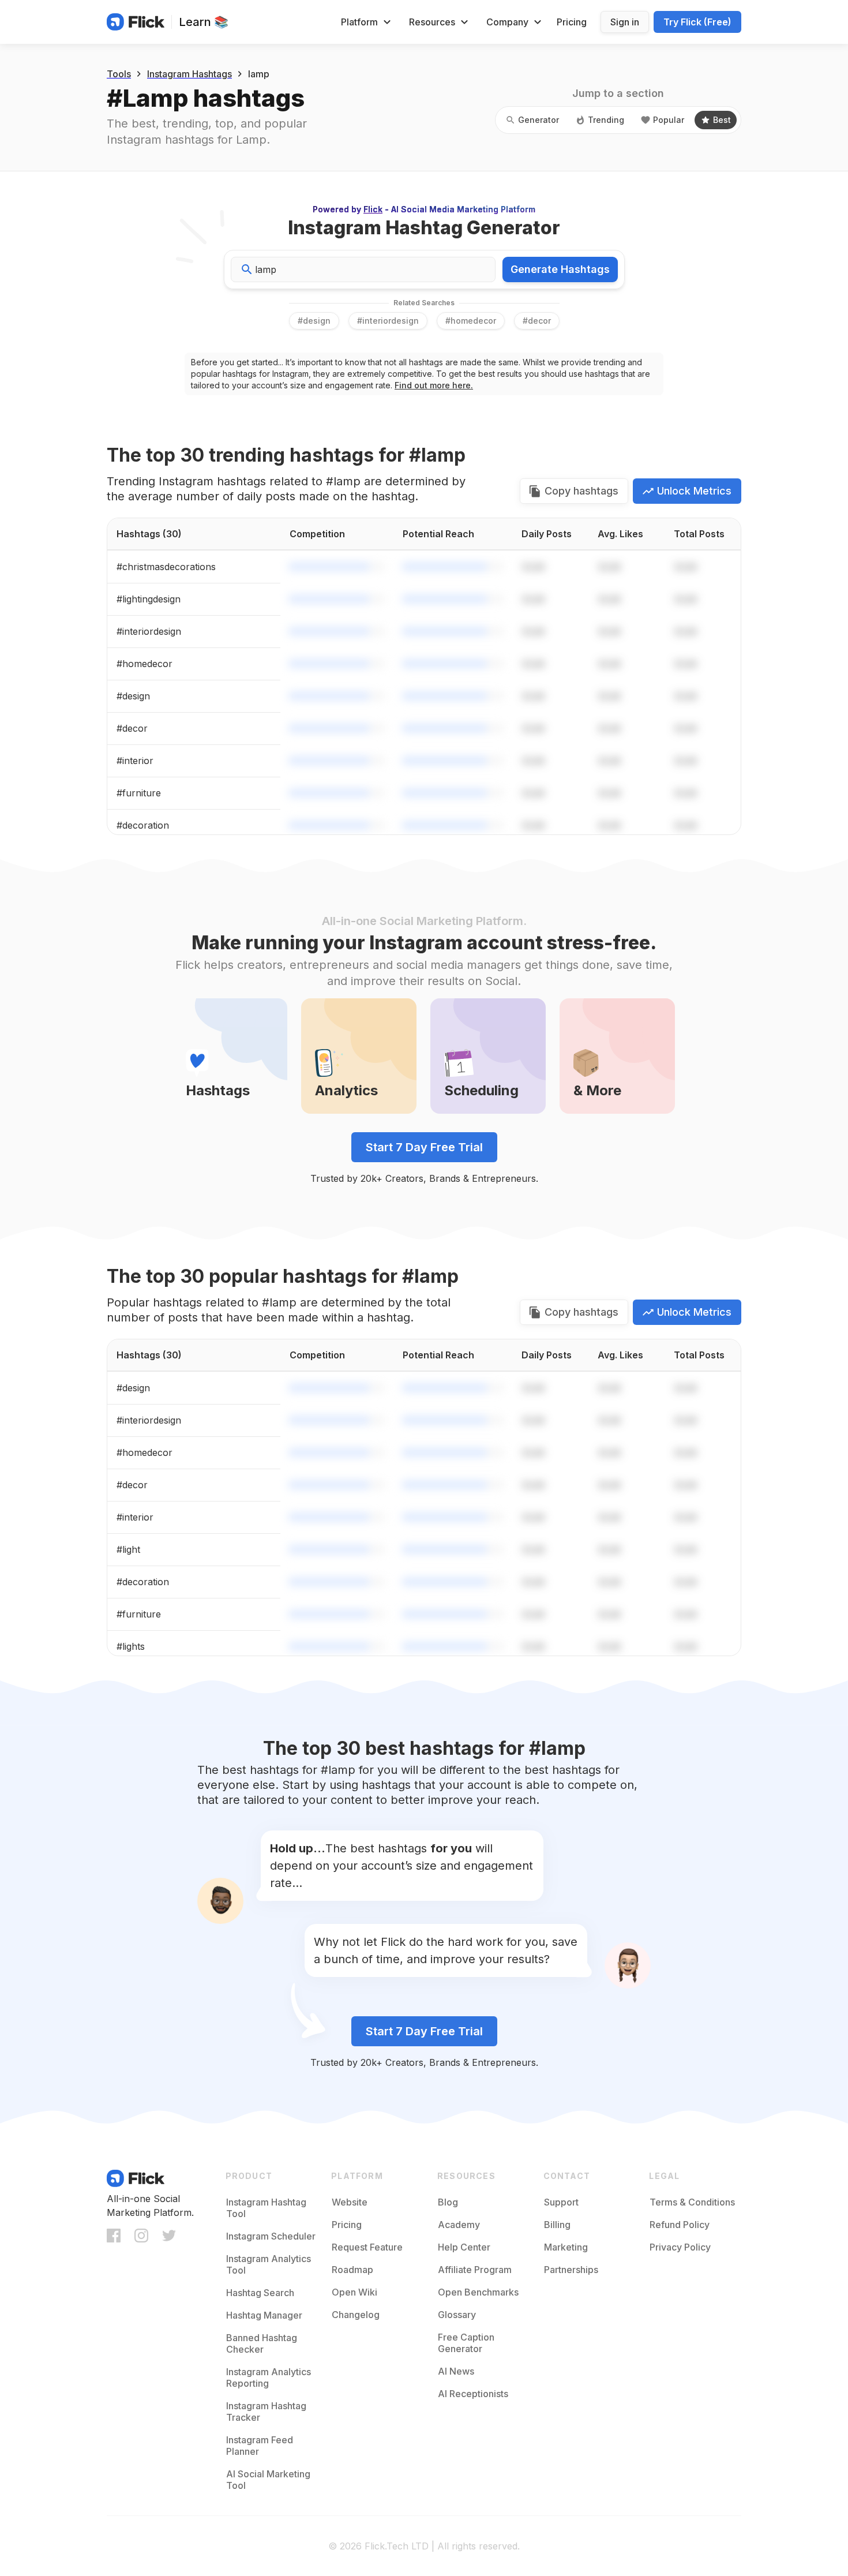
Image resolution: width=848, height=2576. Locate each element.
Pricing (572, 22)
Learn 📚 (204, 22)
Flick (373, 209)
